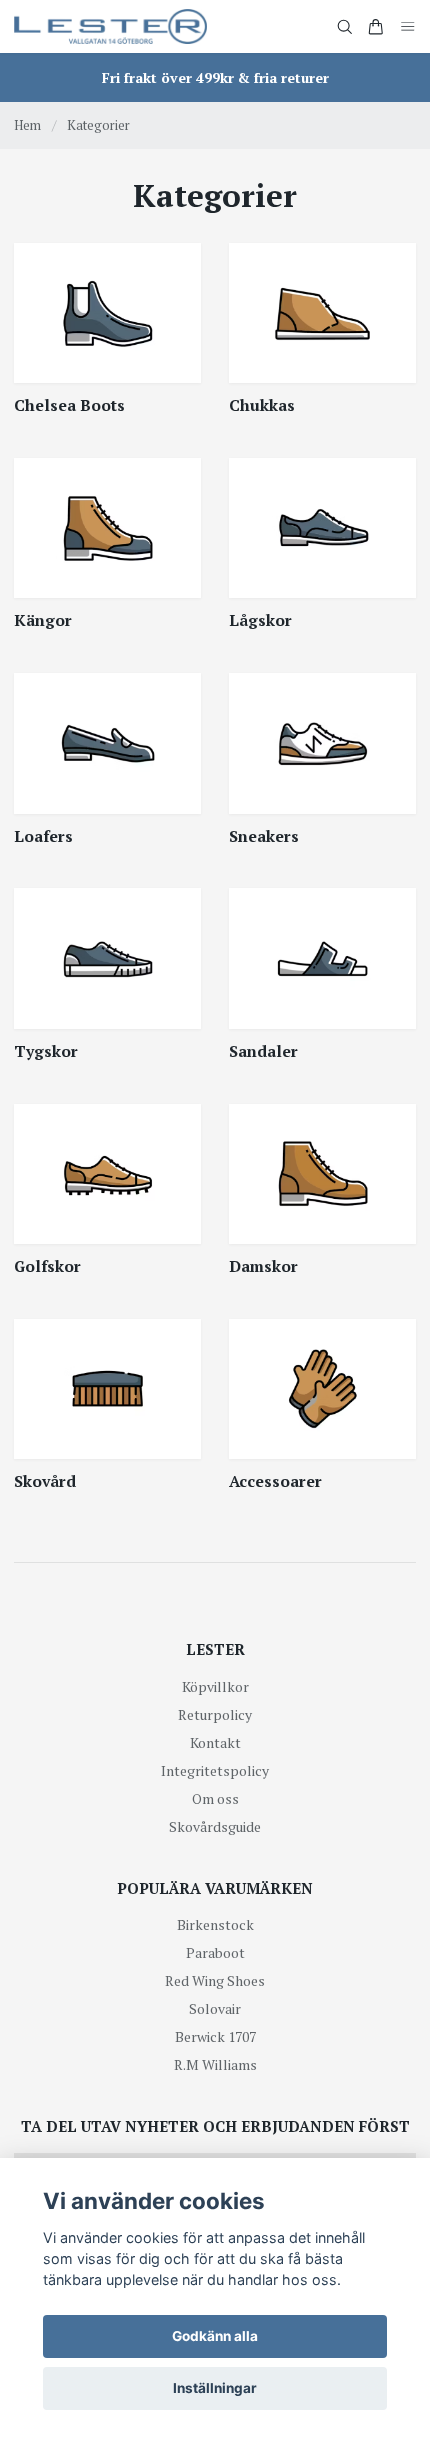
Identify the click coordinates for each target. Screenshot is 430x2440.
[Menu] (408, 26)
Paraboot (215, 1952)
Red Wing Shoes (215, 1980)
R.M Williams (215, 2064)
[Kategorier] (107, 313)
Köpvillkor (215, 1686)
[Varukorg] (376, 27)
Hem (27, 125)
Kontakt (215, 1742)
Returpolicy (215, 1714)
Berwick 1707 (215, 2036)
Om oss (215, 1798)
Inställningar (215, 2388)
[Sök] (345, 27)
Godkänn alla (215, 2336)
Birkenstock (215, 1924)
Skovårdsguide (215, 1826)
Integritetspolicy (215, 1770)
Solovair (215, 2008)
